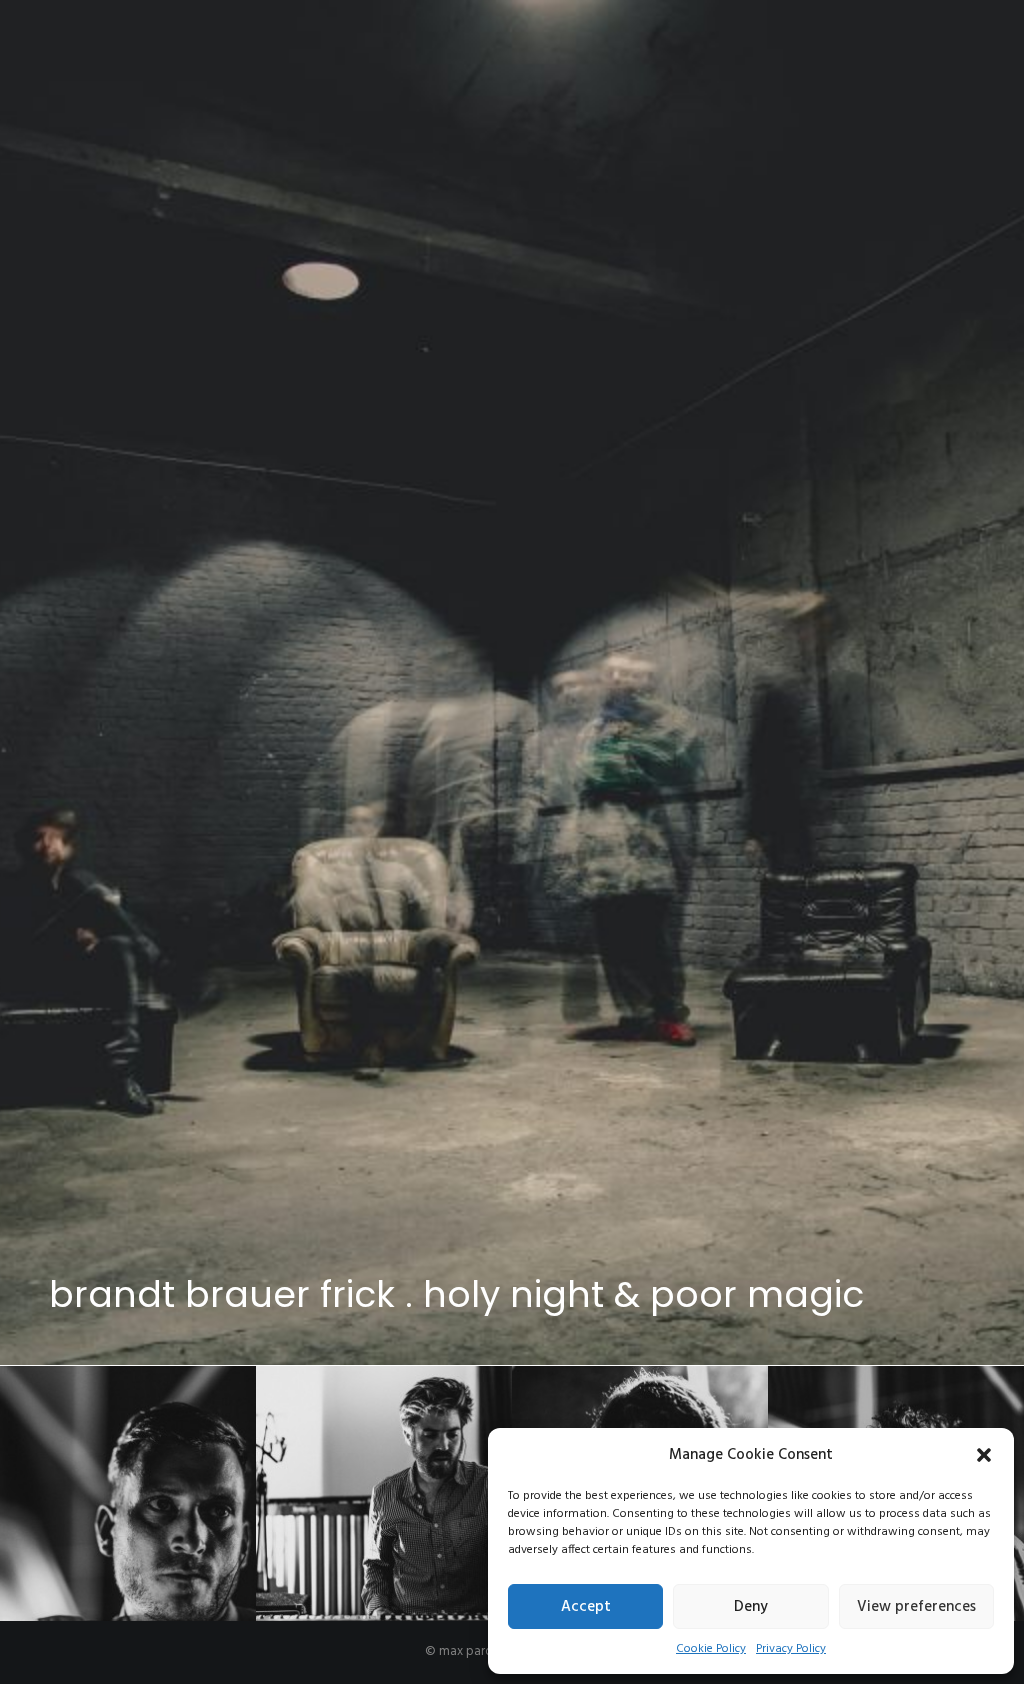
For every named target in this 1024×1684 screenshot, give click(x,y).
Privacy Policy (791, 1649)
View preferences (916, 1607)
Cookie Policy (711, 1649)
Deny (751, 1607)
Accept (586, 1607)
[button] (984, 1455)
